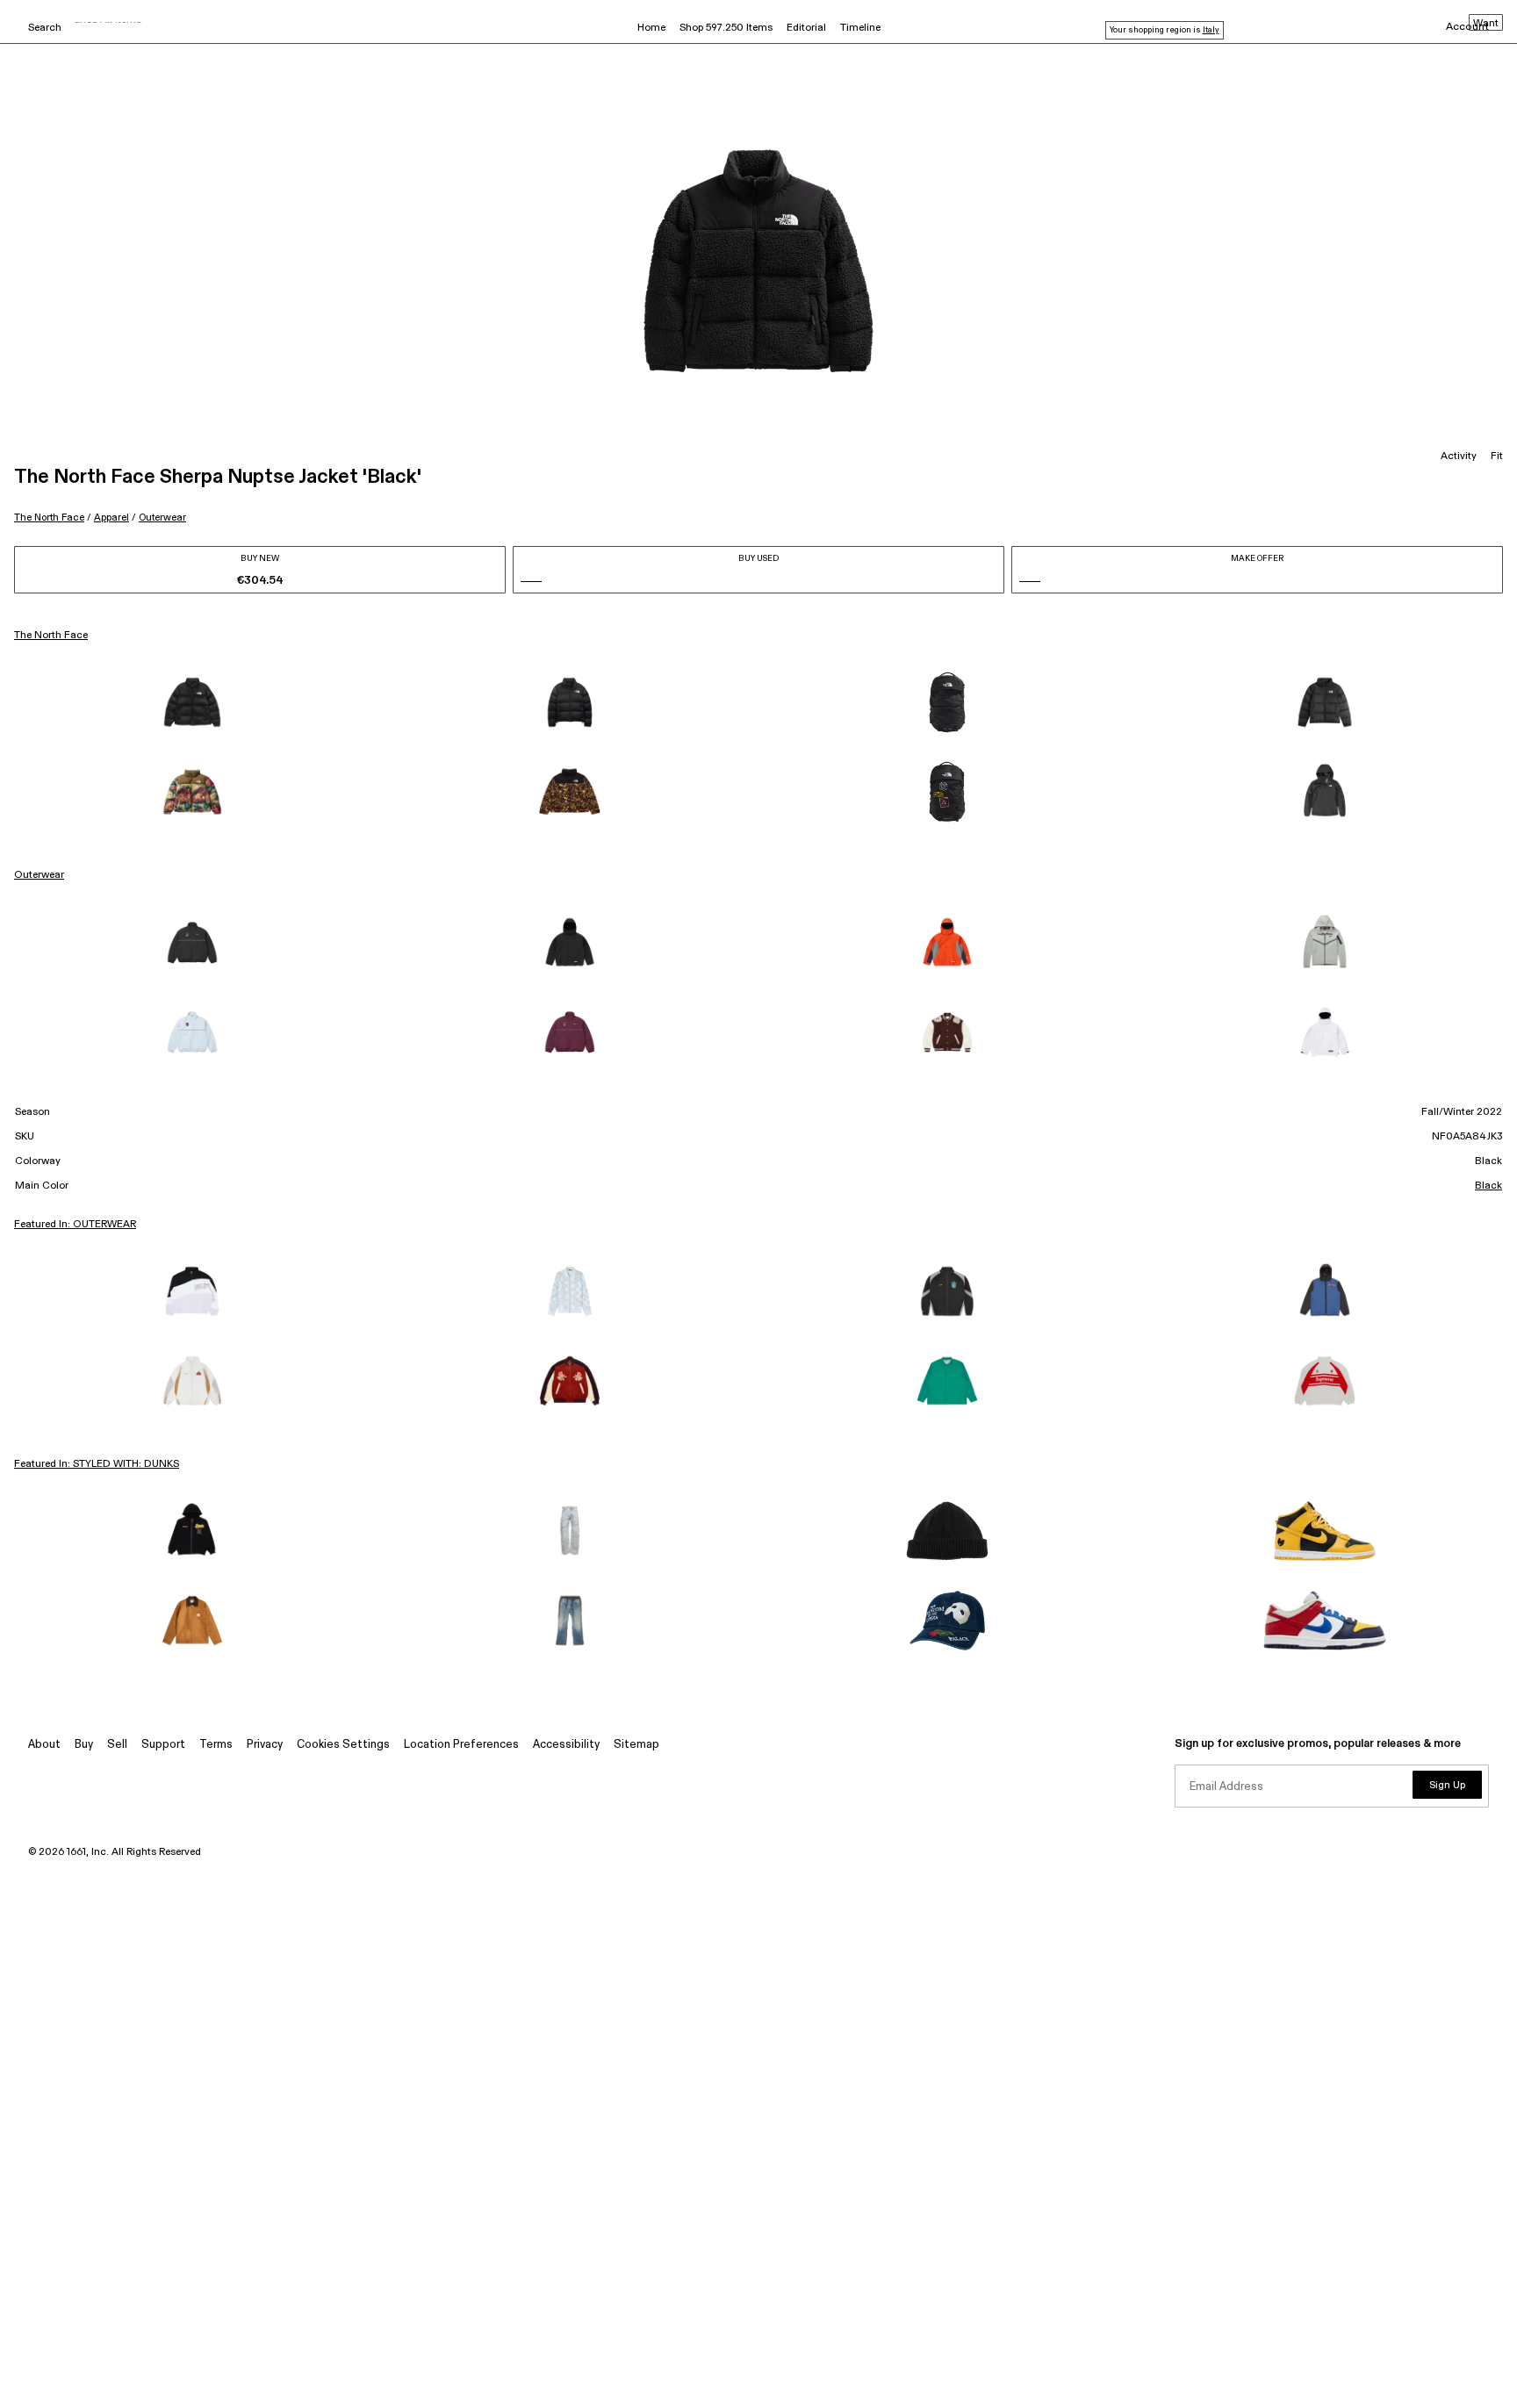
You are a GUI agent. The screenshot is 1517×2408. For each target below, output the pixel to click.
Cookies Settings (343, 1745)
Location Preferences (461, 1745)
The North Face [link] (51, 636)
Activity (1459, 456)
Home (651, 28)
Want (1486, 24)
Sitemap (636, 1745)
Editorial (806, 28)
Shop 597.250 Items (726, 28)
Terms (216, 1745)
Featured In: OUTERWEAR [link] (75, 1225)
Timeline (860, 28)
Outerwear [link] (39, 875)
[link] (192, 702)
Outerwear (162, 518)
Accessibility (566, 1745)
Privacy (265, 1745)
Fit (1497, 456)
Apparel (111, 518)
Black (1488, 1186)
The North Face (49, 518)
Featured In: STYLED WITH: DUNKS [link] (97, 1464)
